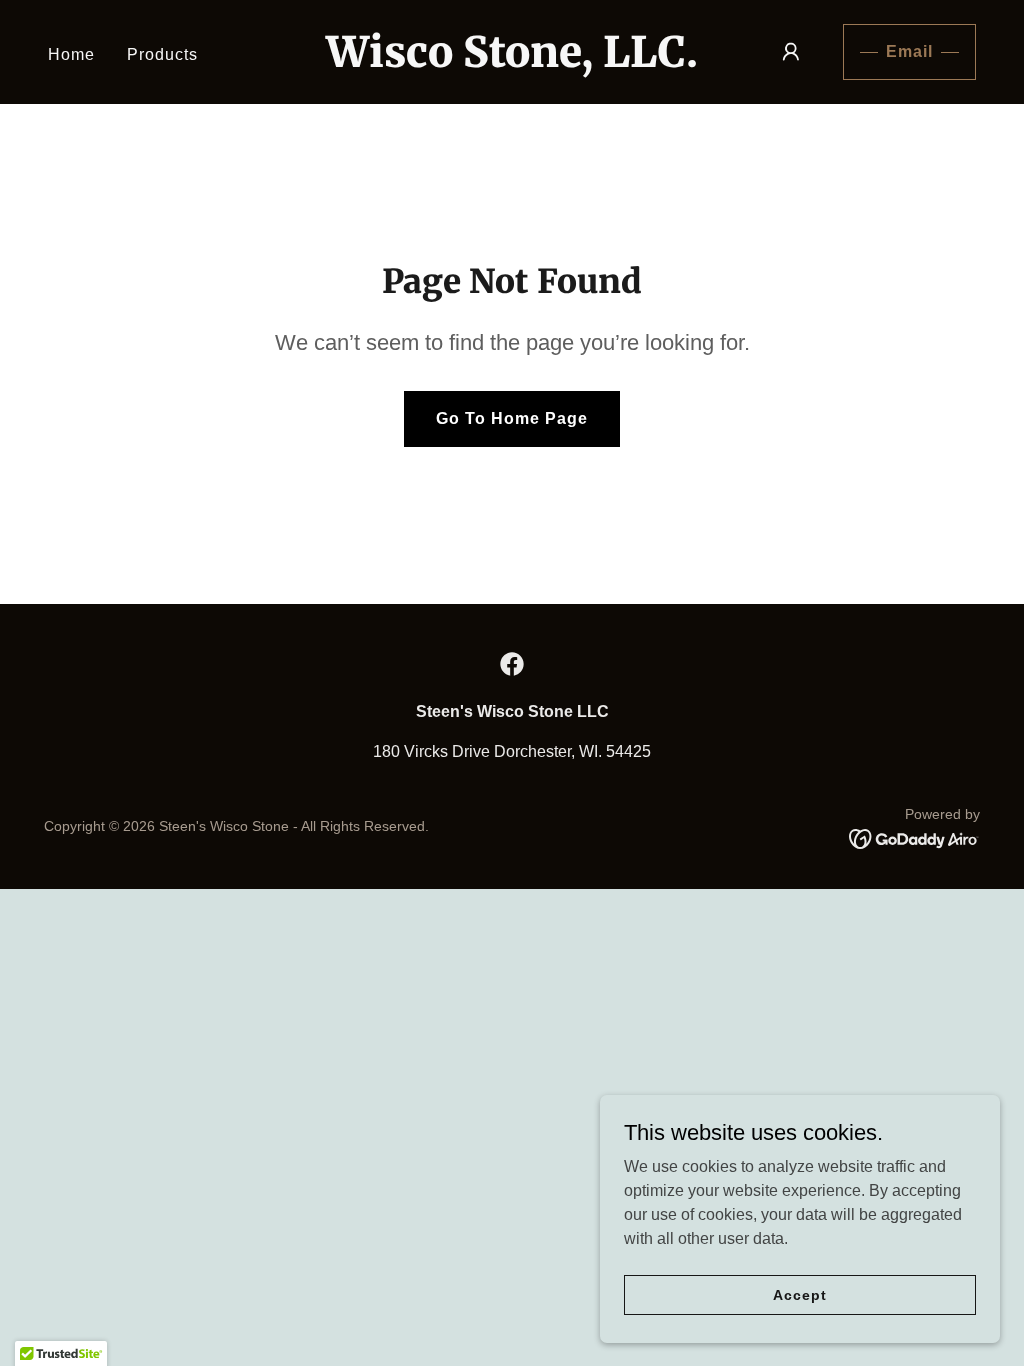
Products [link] (162, 54)
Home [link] (71, 54)
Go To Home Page (512, 418)
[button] (791, 52)
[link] (512, 61)
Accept (799, 1294)
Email (909, 51)
